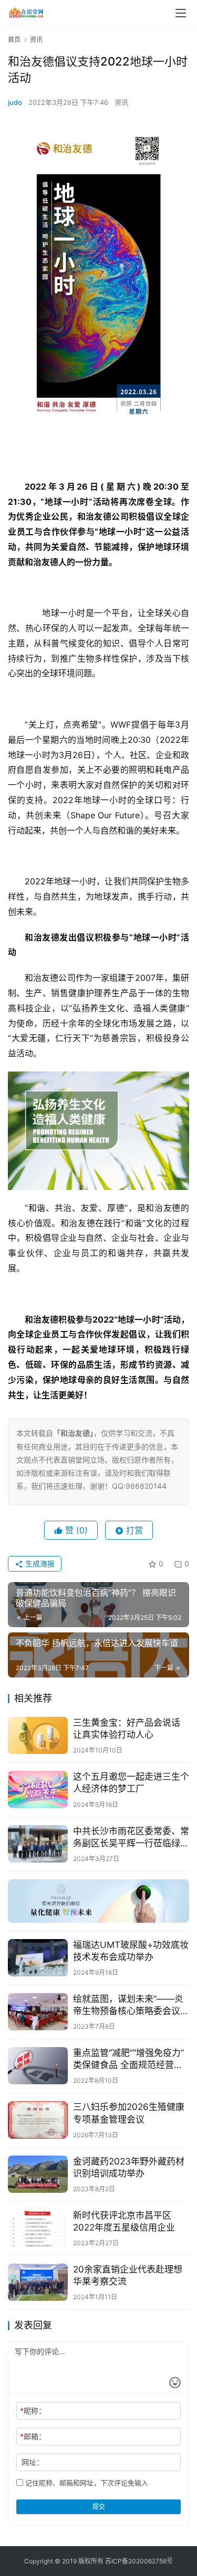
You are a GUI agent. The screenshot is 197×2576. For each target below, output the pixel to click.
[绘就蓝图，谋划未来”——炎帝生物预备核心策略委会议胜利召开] (38, 2012)
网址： (33, 2462)
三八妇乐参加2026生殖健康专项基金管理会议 (129, 2113)
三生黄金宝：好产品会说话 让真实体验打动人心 (127, 1729)
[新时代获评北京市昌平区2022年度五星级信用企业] (38, 2228)
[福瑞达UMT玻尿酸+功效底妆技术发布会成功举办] (38, 1958)
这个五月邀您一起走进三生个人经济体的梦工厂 (131, 1783)
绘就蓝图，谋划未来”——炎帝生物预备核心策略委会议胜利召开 (131, 2005)
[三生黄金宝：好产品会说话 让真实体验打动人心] (38, 1735)
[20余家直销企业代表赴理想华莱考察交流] (38, 2282)
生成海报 (39, 1563)
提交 (99, 2507)
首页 (14, 40)
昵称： (33, 2411)
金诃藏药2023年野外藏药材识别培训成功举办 (129, 2167)
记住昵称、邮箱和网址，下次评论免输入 (86, 2483)
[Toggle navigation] (181, 13)
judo (15, 102)
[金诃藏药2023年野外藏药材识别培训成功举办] (38, 2174)
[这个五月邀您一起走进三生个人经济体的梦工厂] (38, 1789)
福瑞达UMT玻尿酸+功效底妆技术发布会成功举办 (131, 1951)
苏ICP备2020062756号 (139, 2561)
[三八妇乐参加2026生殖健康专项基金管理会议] (38, 2120)
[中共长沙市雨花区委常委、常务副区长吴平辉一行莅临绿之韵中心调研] (38, 1844)
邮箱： (33, 2436)
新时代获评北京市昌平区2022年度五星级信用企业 (124, 2221)
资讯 (121, 102)
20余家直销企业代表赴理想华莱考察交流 (128, 2275)
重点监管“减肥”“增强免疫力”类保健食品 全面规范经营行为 (128, 2059)
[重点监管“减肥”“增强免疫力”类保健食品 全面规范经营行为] (38, 2066)
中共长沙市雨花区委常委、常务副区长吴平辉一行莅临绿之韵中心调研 (131, 1838)
